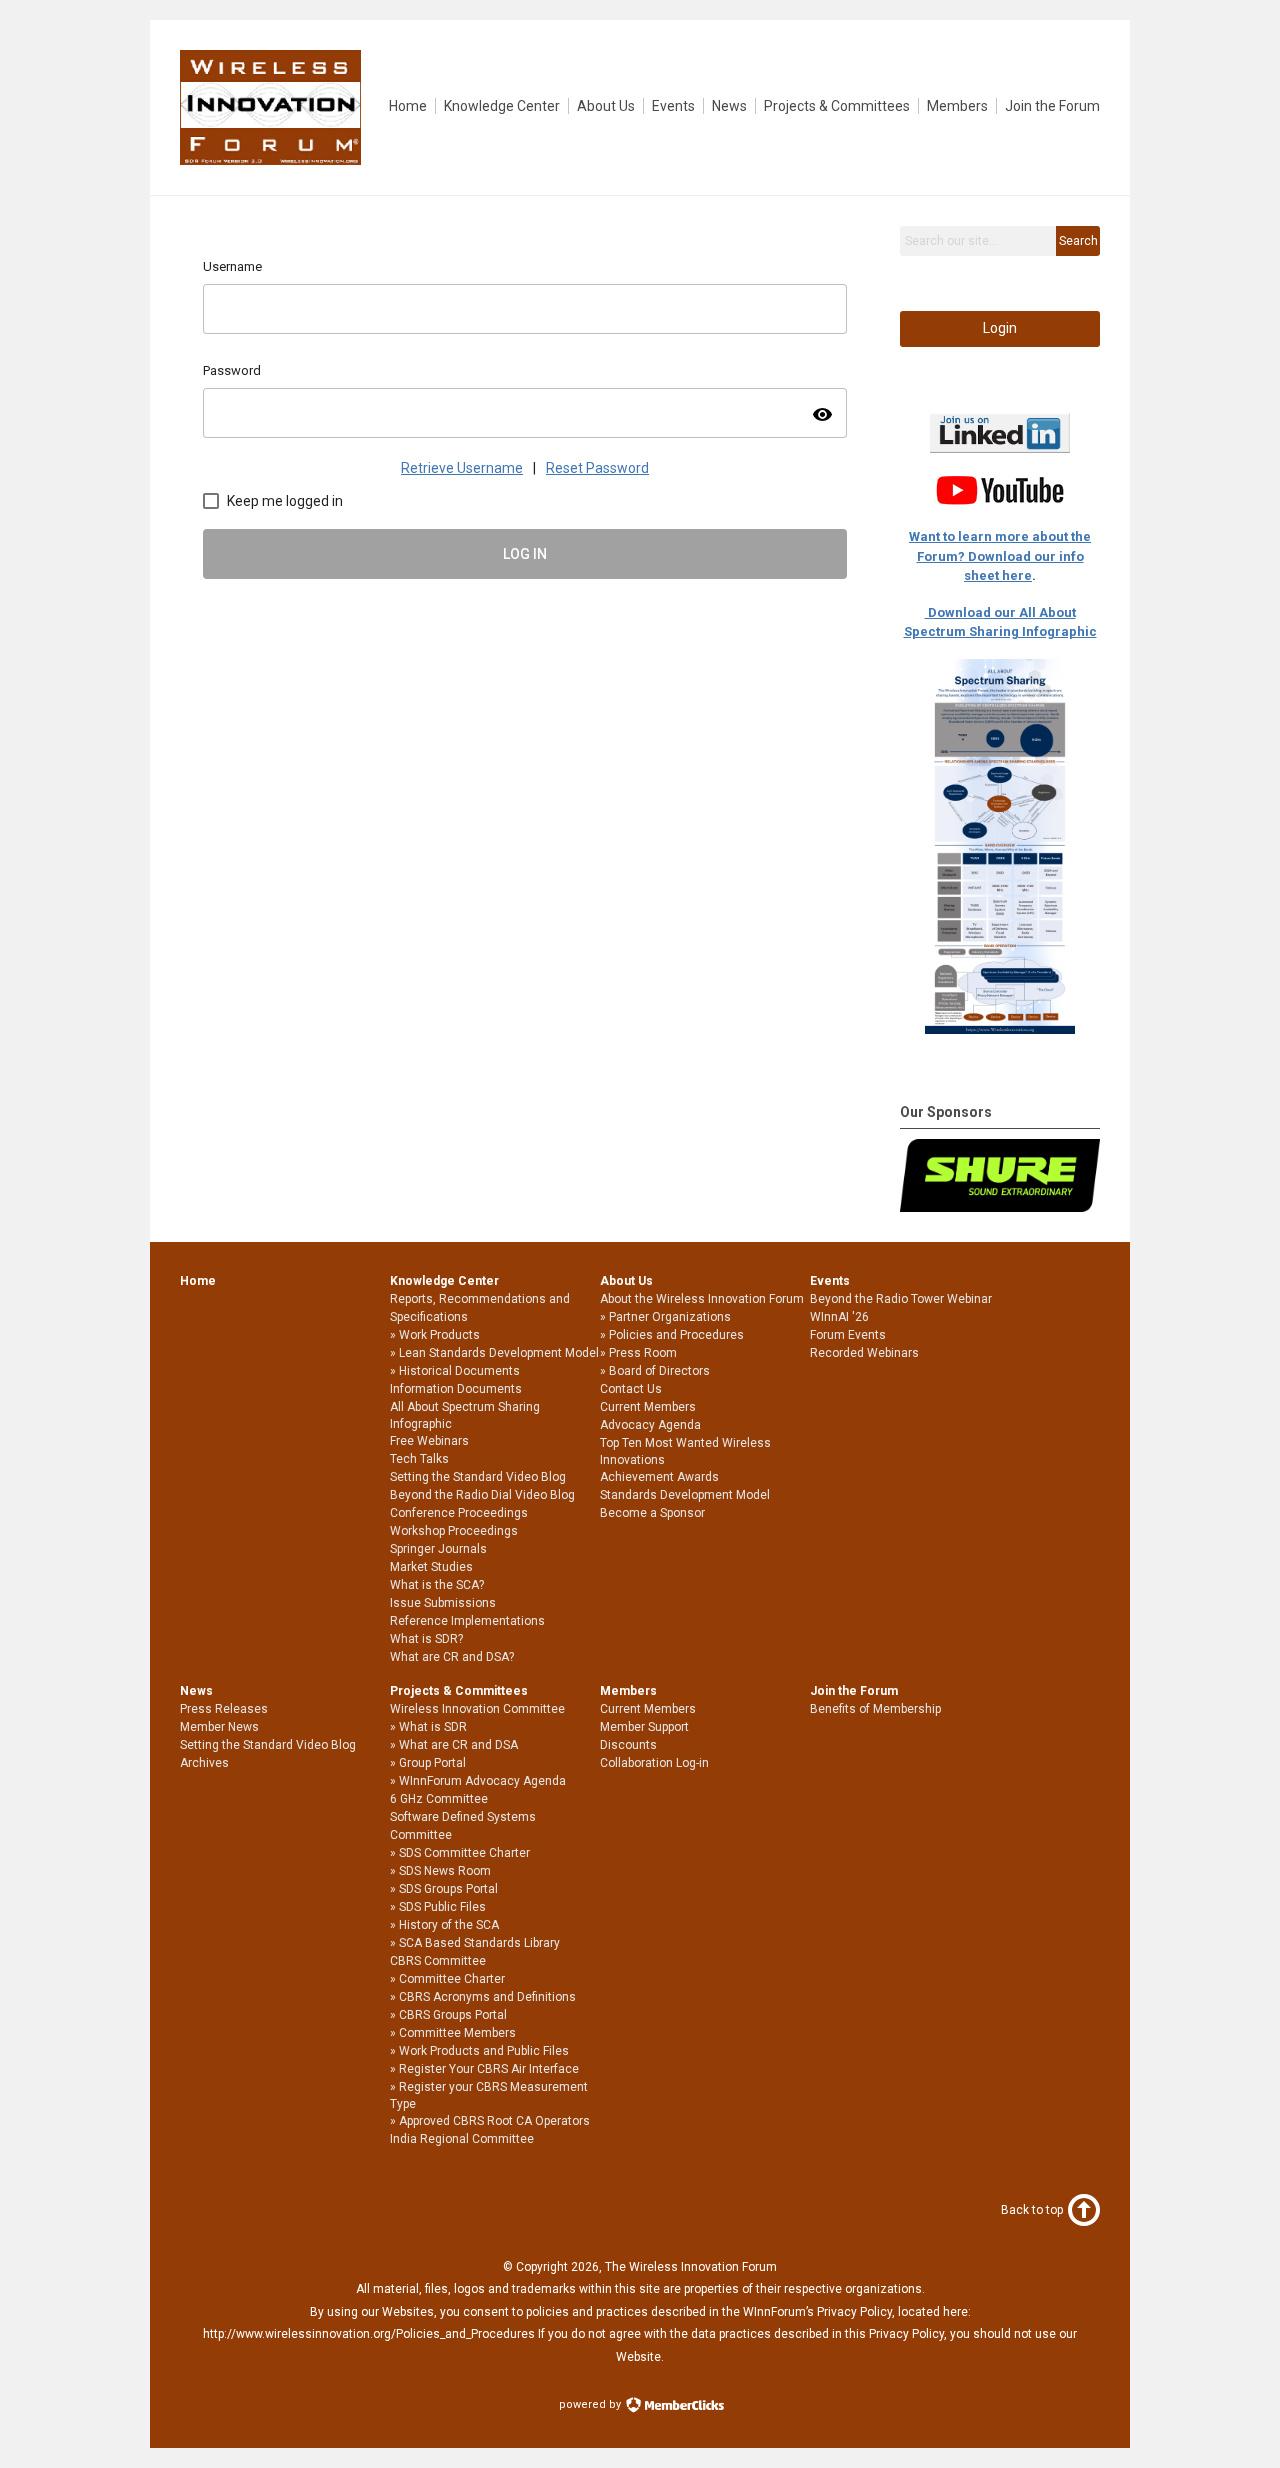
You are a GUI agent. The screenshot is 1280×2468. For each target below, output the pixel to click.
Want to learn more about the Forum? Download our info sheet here (1000, 556)
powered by (591, 2404)
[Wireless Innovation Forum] (270, 160)
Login (1000, 328)
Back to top (1032, 2210)
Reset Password (597, 468)
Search (1078, 241)
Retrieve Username (462, 468)
